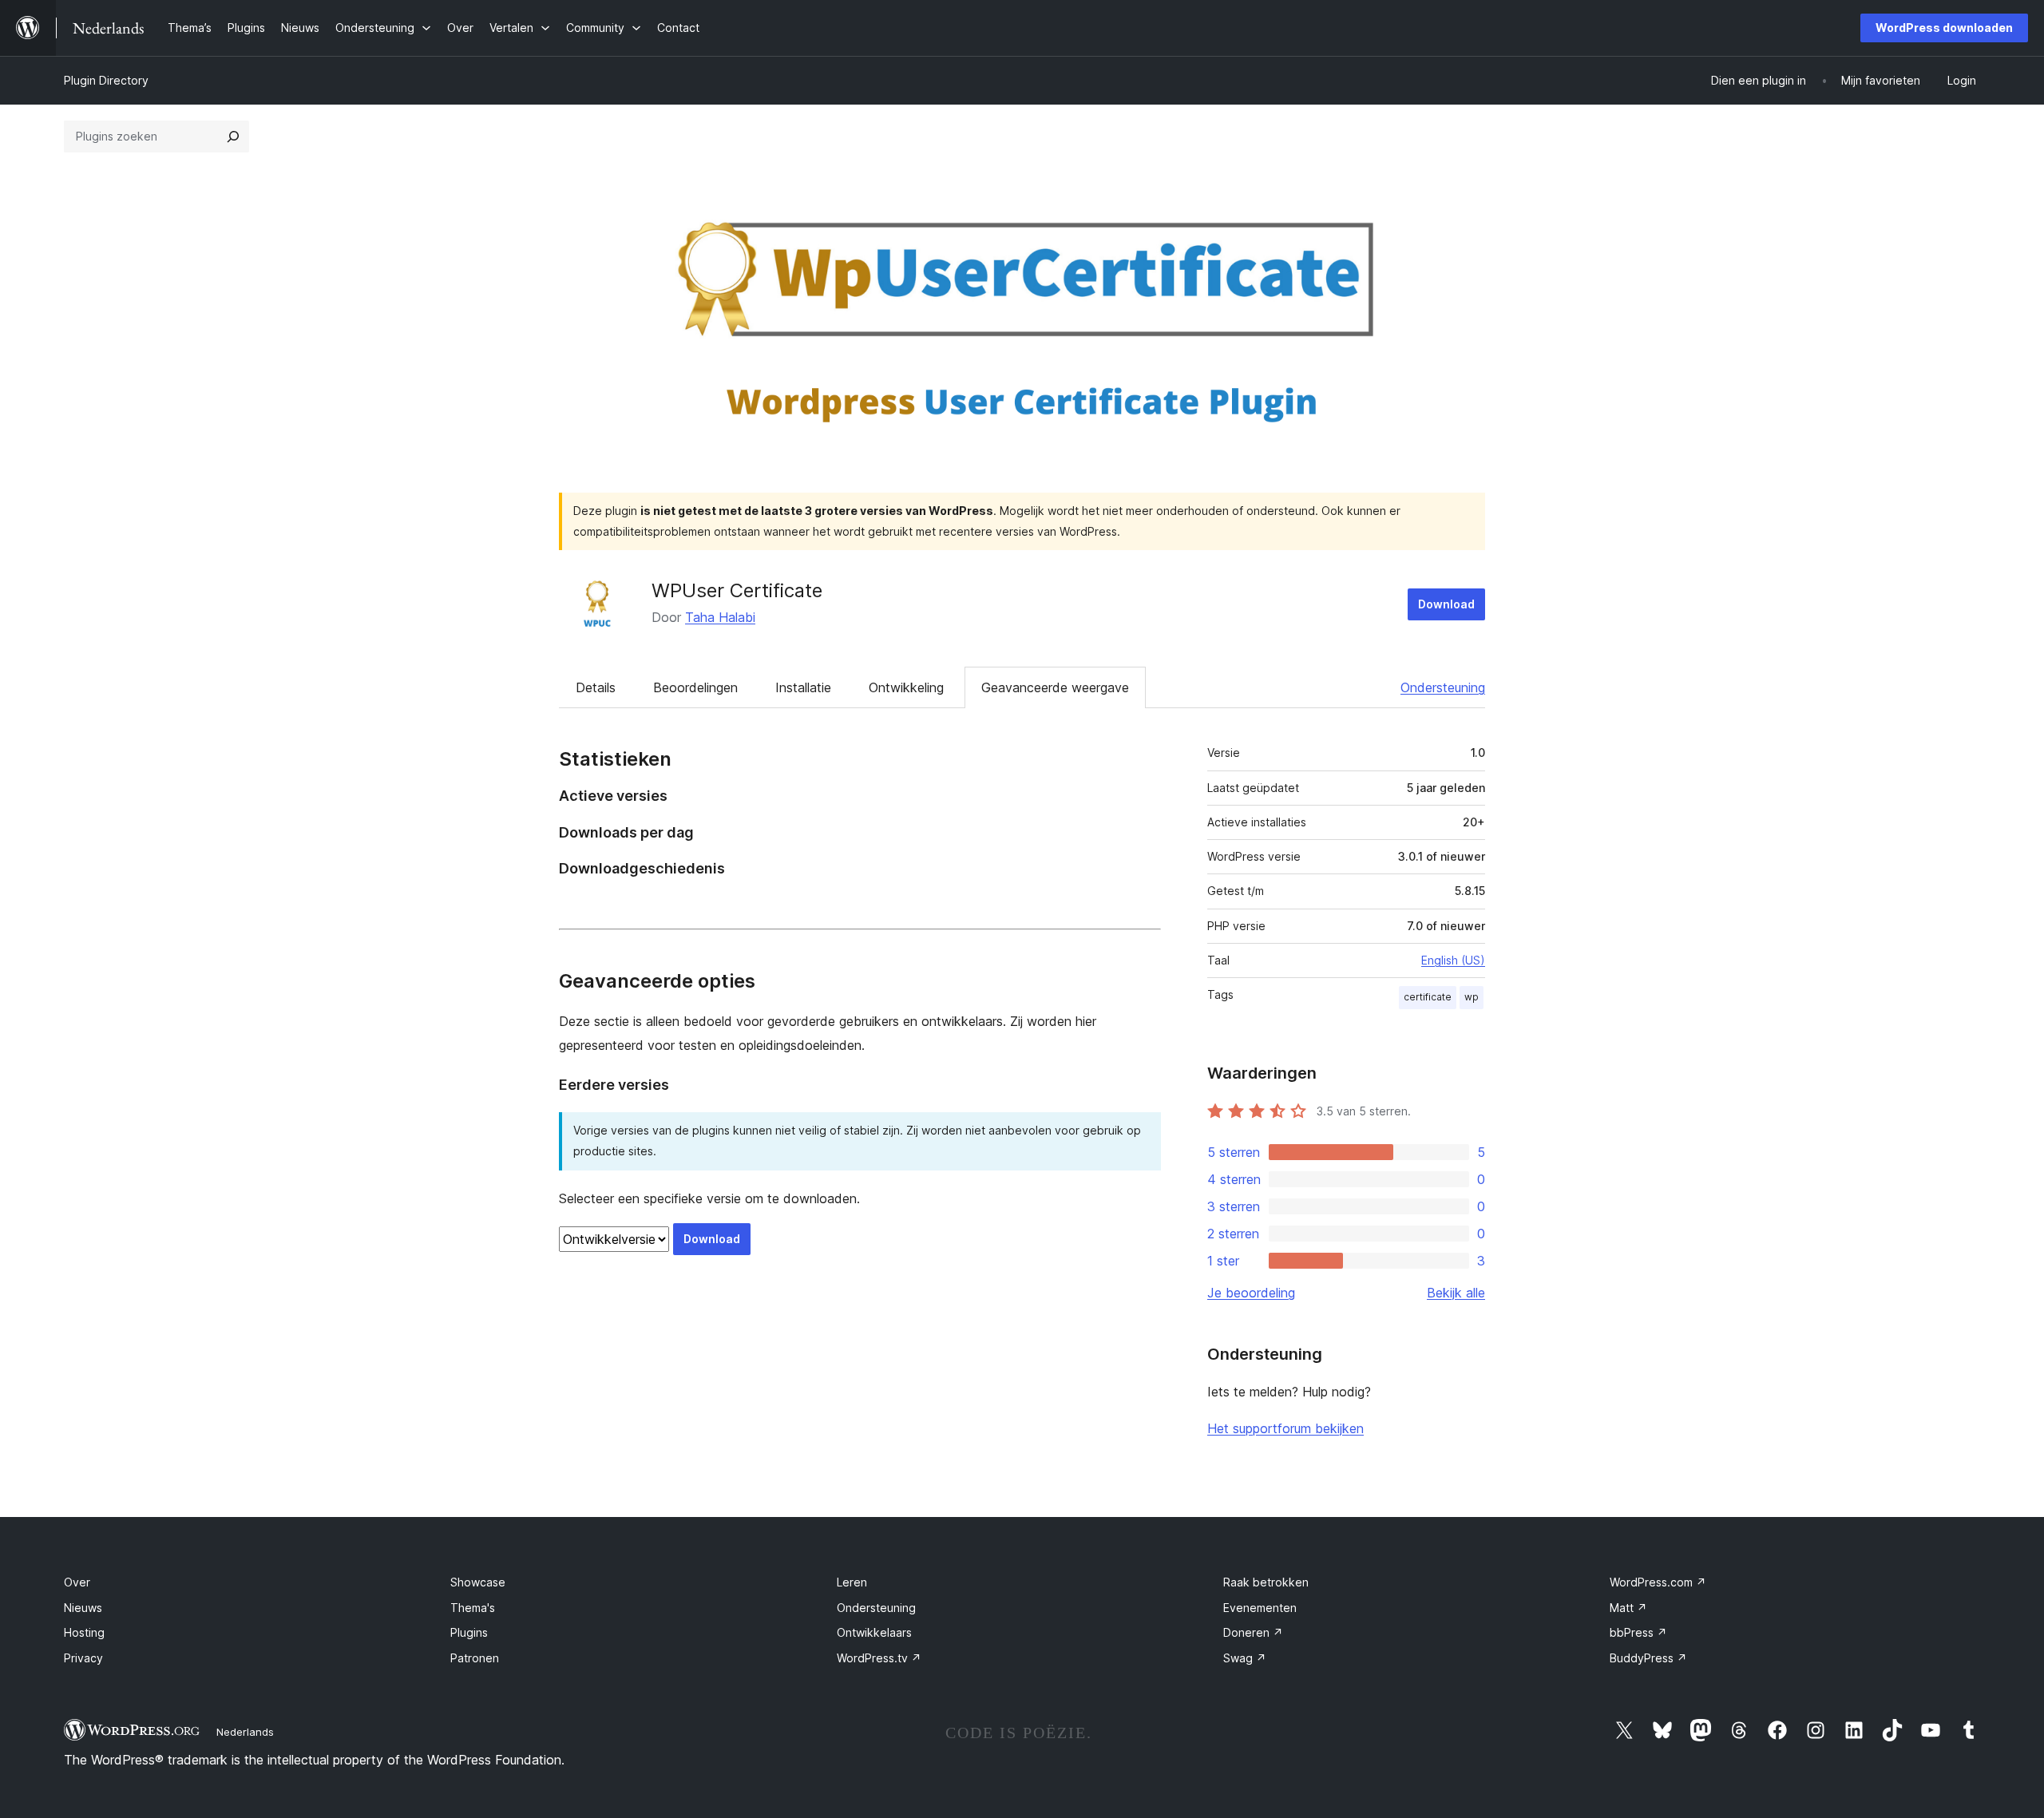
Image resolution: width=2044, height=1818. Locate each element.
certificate (1428, 997)
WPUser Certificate (737, 590)
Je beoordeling (1251, 1293)
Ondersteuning (1443, 687)
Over (77, 1582)
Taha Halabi (720, 617)
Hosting (84, 1632)
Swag (1245, 1658)
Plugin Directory (106, 80)
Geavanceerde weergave (1055, 687)
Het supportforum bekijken (1285, 1428)
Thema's (473, 1608)
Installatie (803, 687)
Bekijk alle (1456, 1293)
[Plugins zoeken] (233, 137)
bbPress (1638, 1632)
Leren (852, 1582)
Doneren (1253, 1632)
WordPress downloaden (1944, 28)
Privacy (83, 1658)
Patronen (475, 1658)
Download (1446, 604)
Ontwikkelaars (874, 1632)
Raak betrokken (1266, 1582)
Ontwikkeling (906, 687)
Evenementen (1260, 1608)
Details (596, 687)
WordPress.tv (879, 1658)
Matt (1628, 1608)
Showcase (478, 1582)
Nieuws (83, 1608)
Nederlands (245, 1732)
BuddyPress (1648, 1658)
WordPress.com (1658, 1582)
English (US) (1453, 960)
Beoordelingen (695, 687)
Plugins (469, 1632)
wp (1472, 997)
